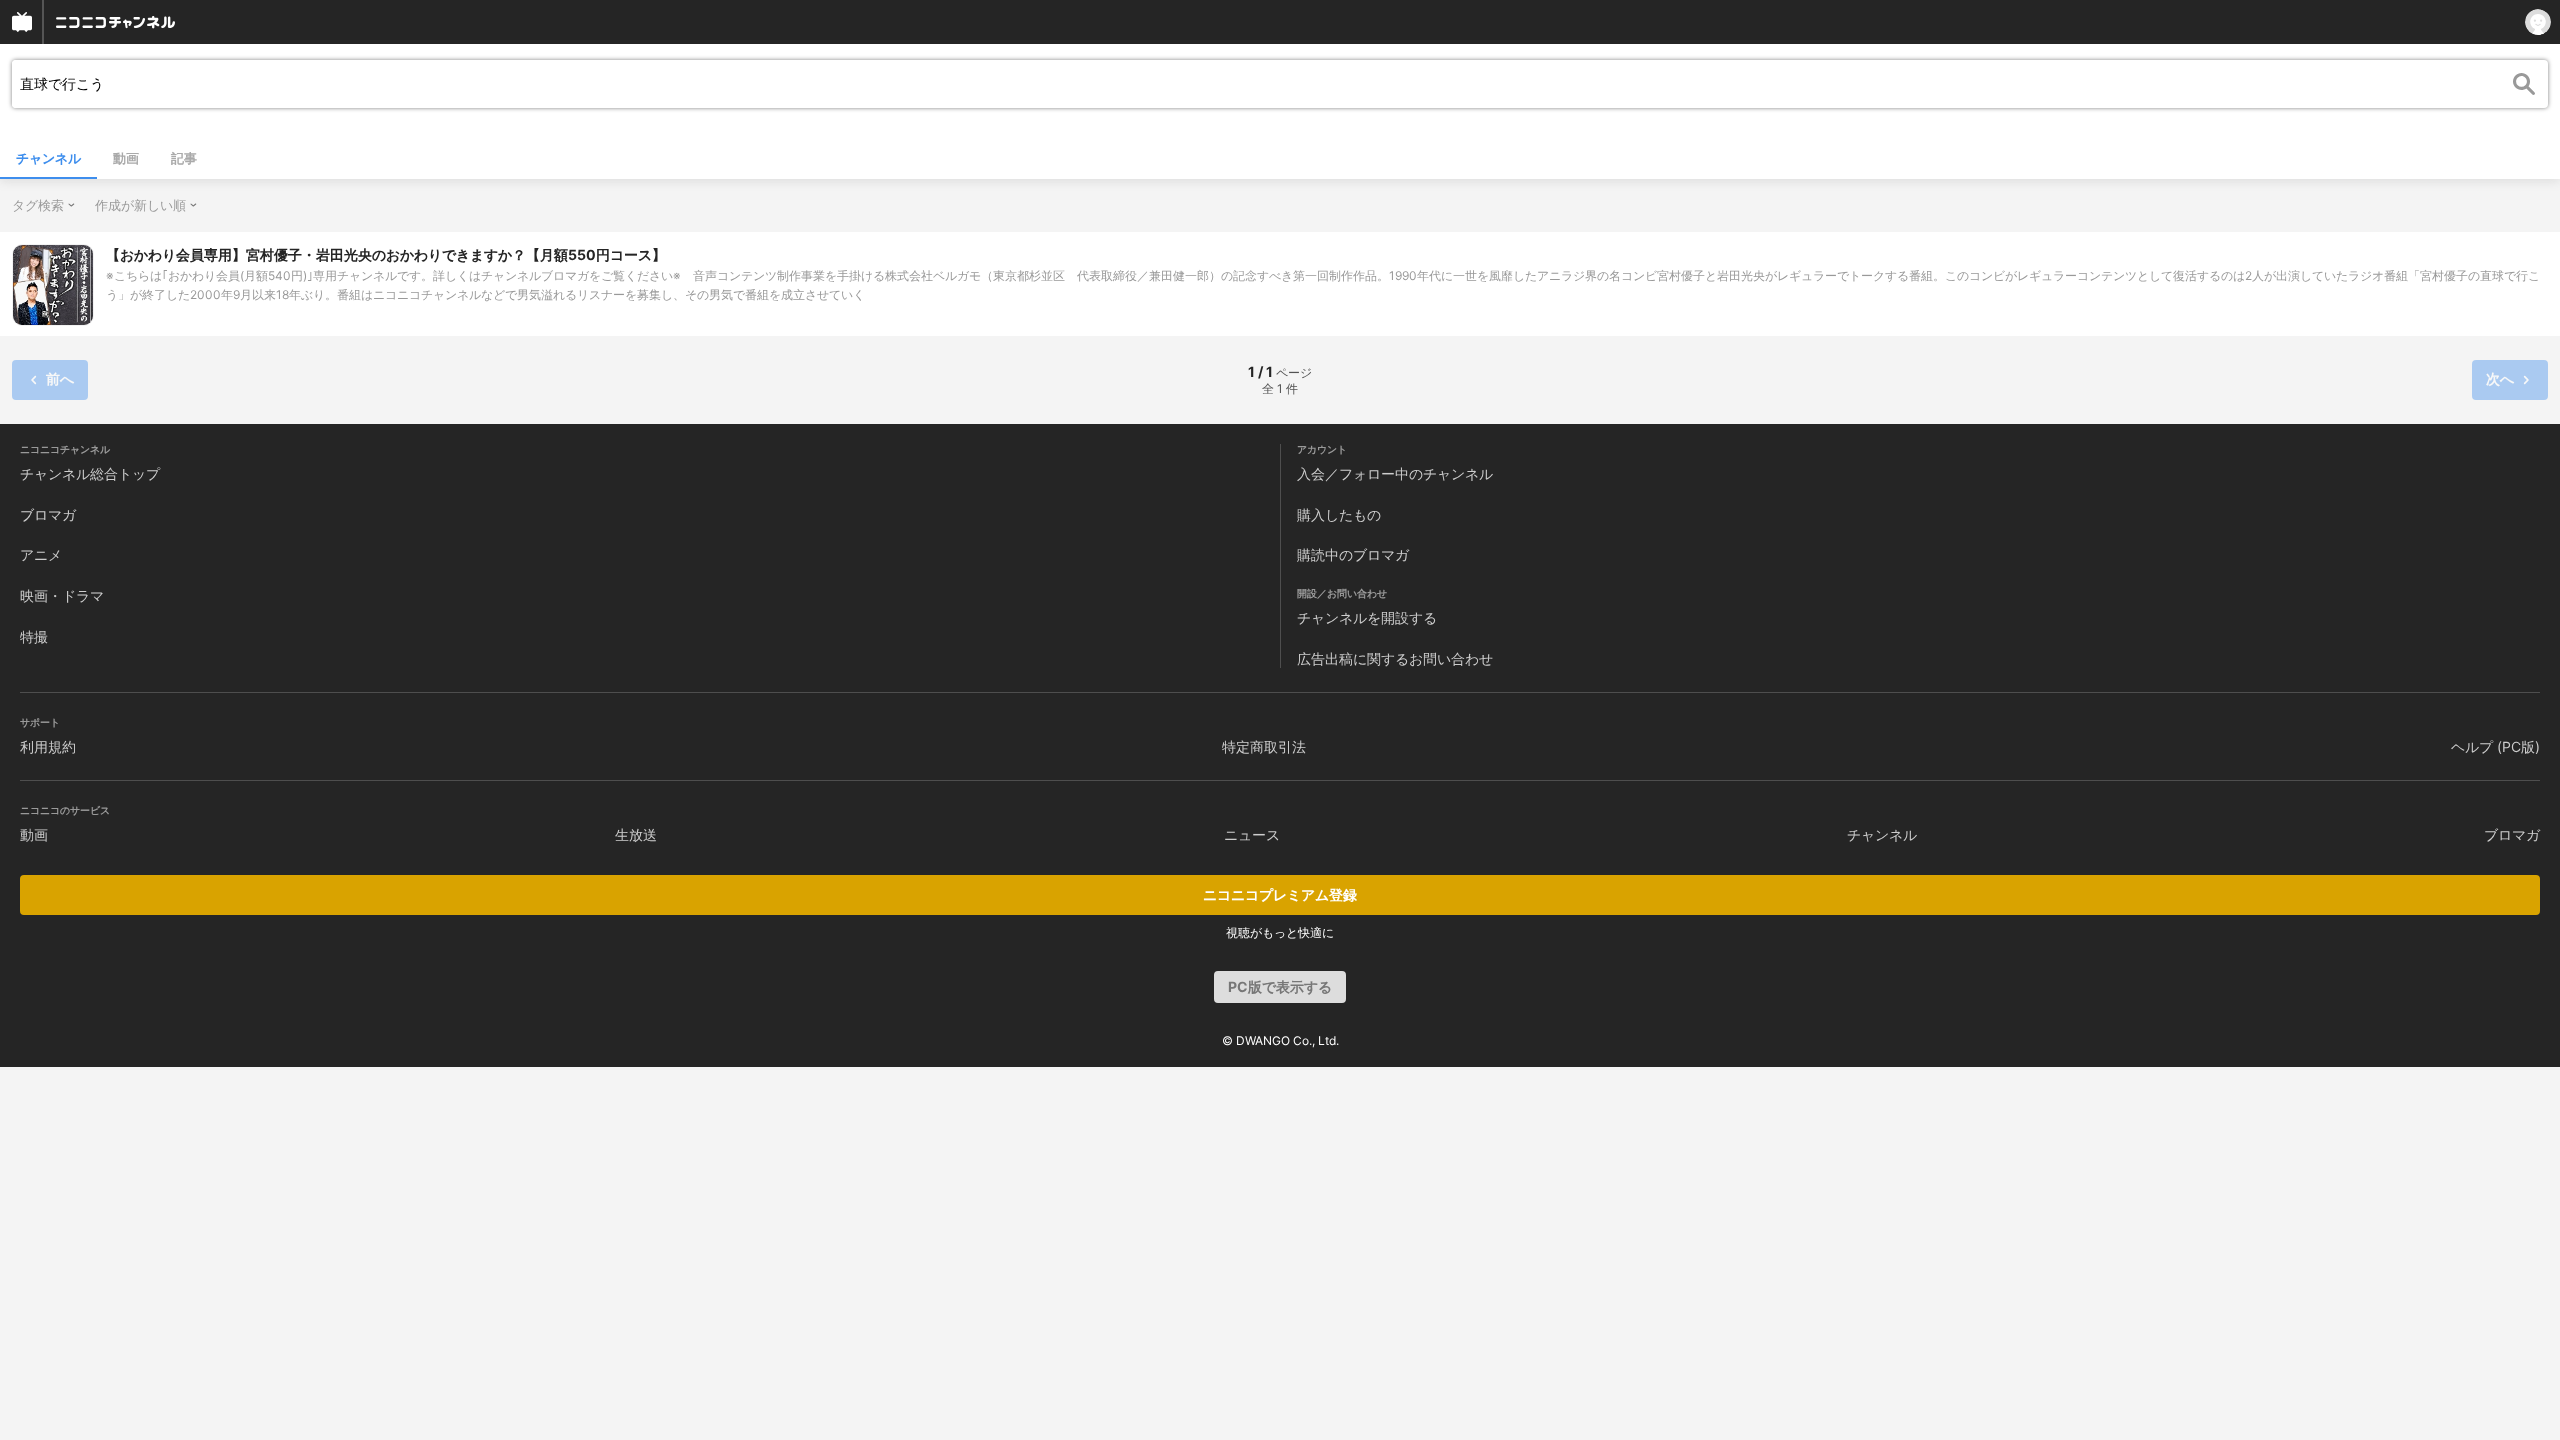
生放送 (636, 834)
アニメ (41, 554)
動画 (126, 158)
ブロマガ (48, 514)
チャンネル (48, 158)
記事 (184, 158)
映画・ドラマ (62, 595)
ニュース (1252, 834)
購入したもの (1339, 514)
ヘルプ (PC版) (2495, 746)
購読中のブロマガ (1353, 554)
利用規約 (48, 746)
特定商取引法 (1264, 746)
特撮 (34, 636)
